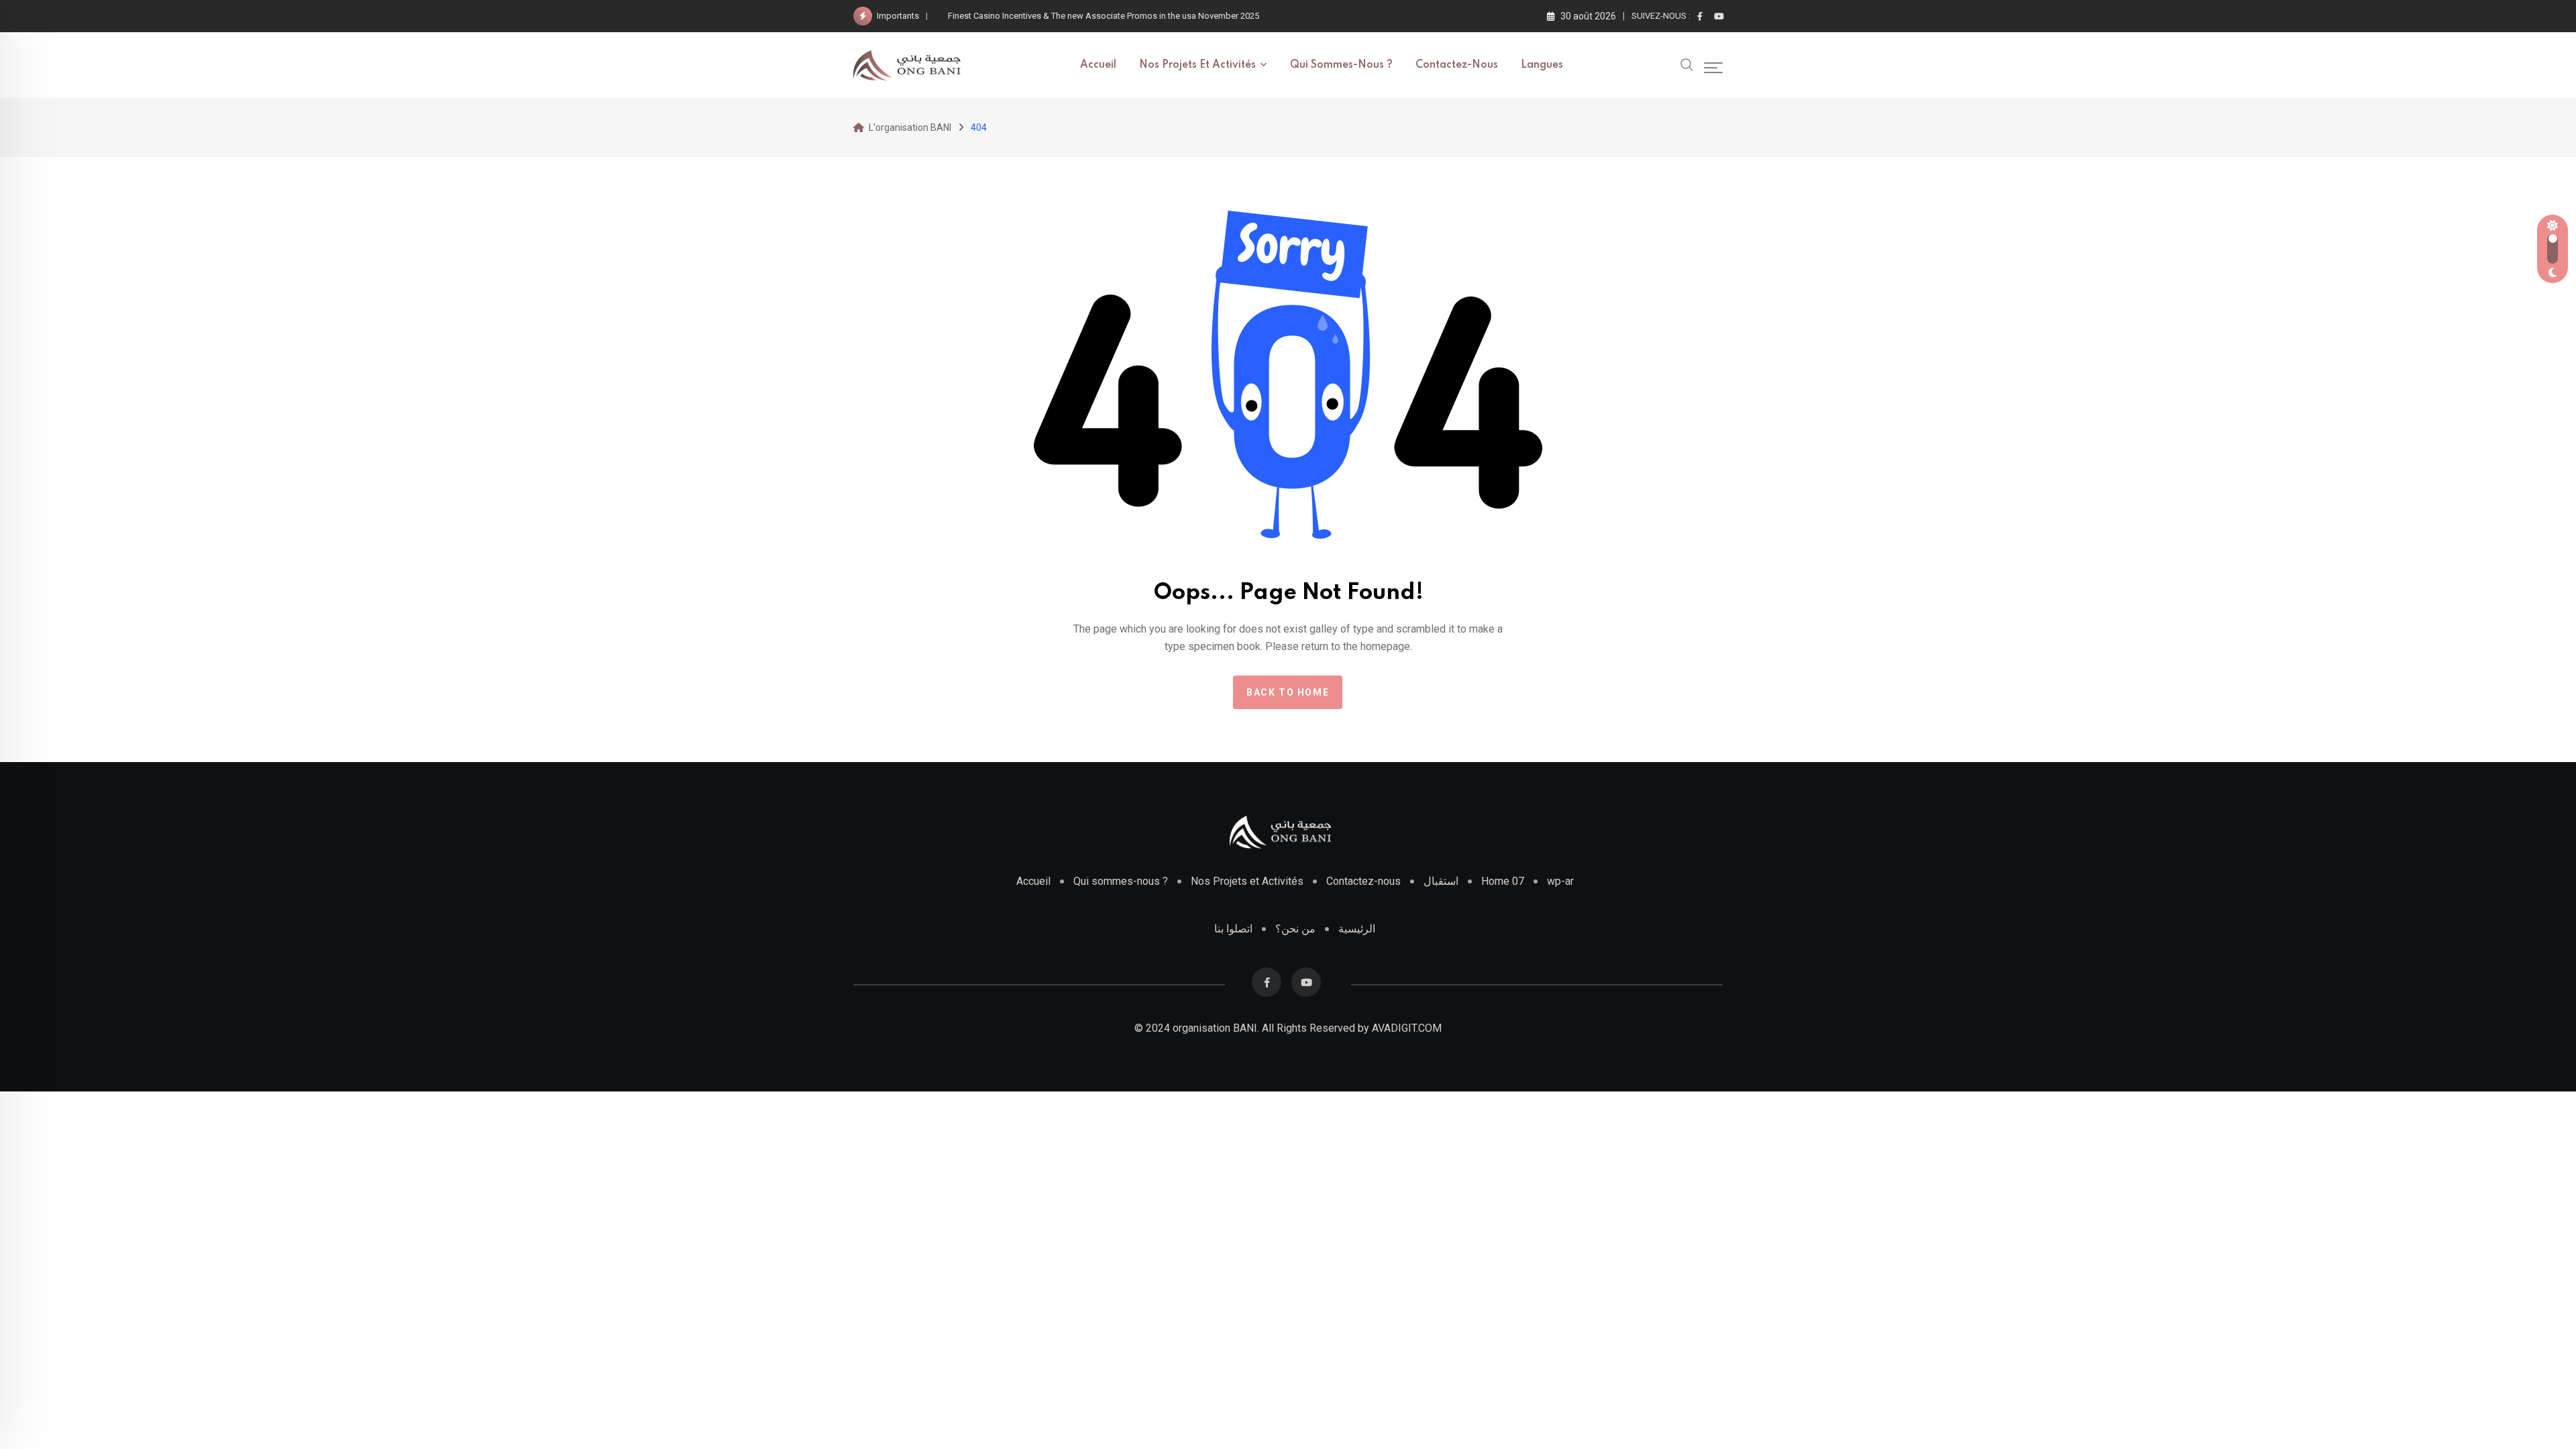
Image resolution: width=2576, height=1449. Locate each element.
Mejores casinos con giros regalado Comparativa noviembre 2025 (1075, 16)
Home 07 (1503, 881)
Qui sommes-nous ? (1341, 65)
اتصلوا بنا (1233, 929)
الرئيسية (1357, 929)
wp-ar (1560, 881)
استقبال (1441, 881)
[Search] (1687, 64)
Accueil (1098, 65)
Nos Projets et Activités (1247, 881)
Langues (1542, 65)
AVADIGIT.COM (1407, 1028)
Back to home (1288, 692)
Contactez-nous (1457, 65)
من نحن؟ (1295, 929)
